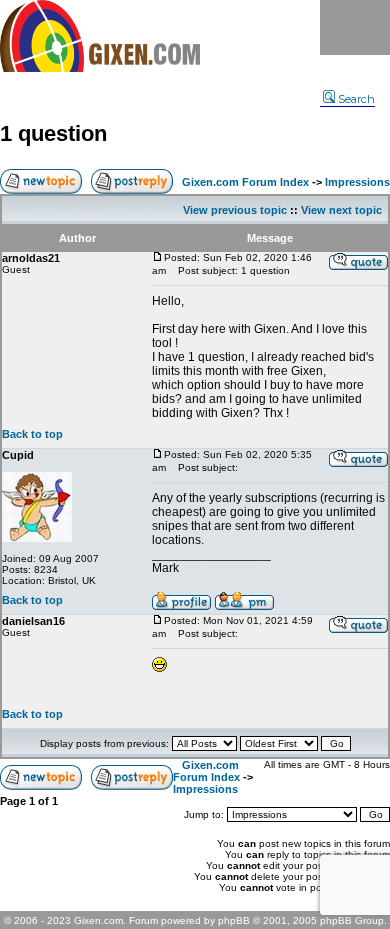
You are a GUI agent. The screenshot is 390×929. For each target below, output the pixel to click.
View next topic (341, 210)
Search (356, 99)
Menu (355, 27)
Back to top (32, 434)
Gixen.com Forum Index (245, 182)
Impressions (357, 182)
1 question (53, 133)
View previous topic (235, 210)
